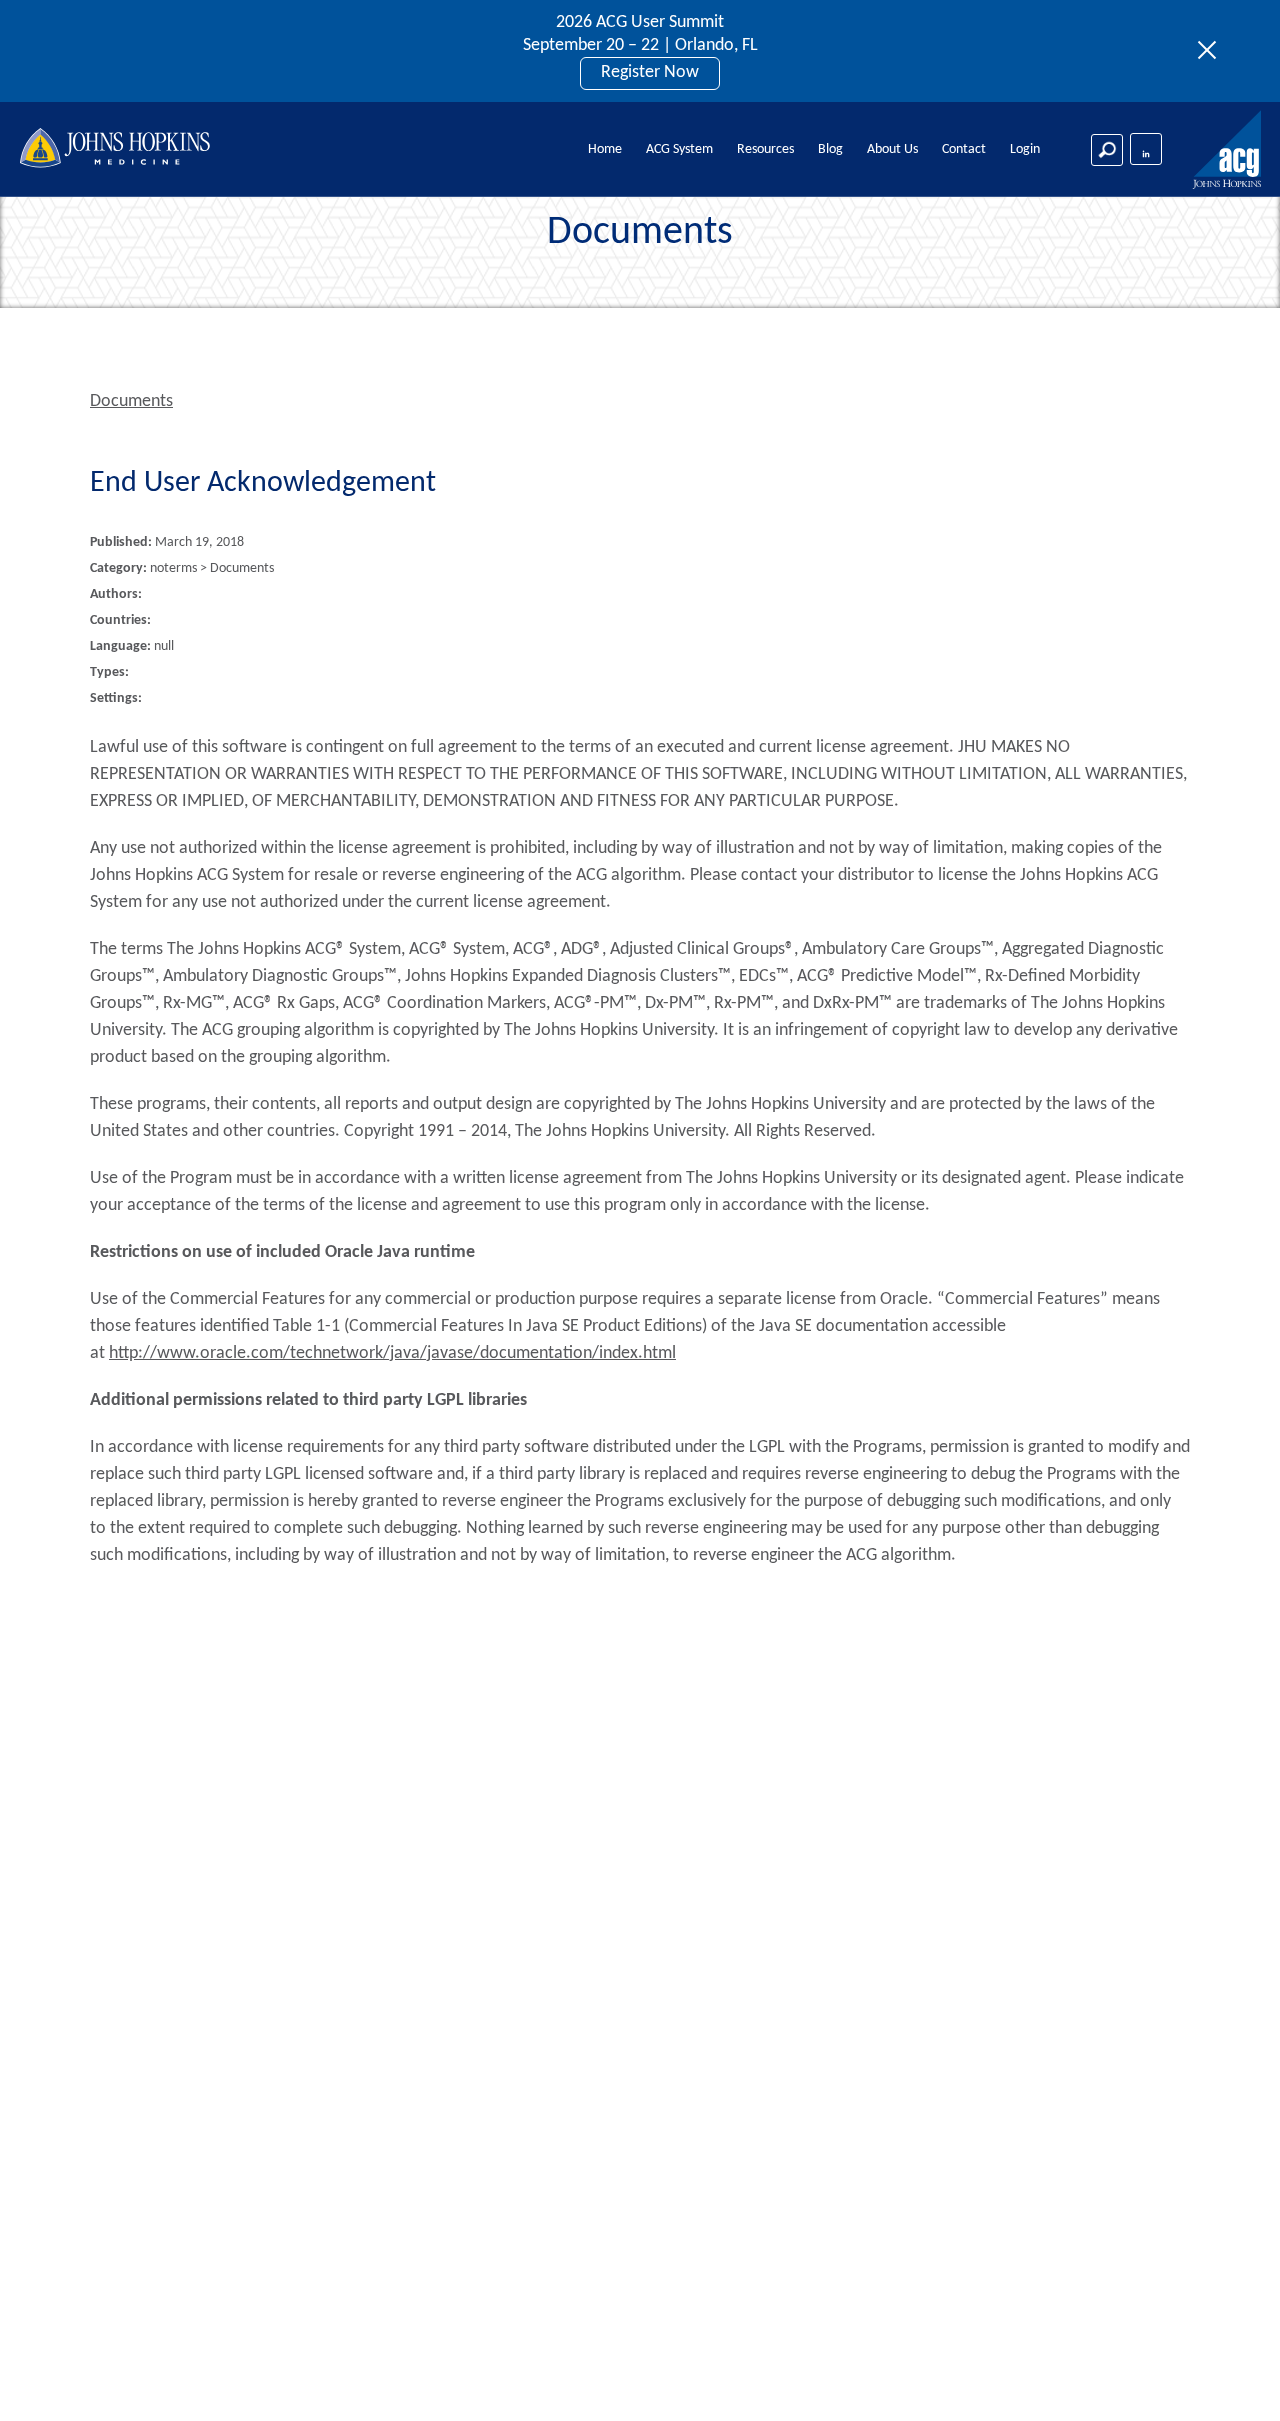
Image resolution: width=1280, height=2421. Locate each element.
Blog (830, 149)
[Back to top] (1231, 2380)
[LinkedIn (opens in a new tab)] (1146, 149)
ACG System (679, 149)
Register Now (650, 72)
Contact (964, 149)
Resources (765, 149)
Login (1025, 149)
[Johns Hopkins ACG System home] (1228, 150)
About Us (892, 149)
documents (131, 401)
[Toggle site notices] (1212, 51)
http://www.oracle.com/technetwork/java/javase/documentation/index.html (392, 1353)
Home (605, 149)
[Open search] (1107, 150)
